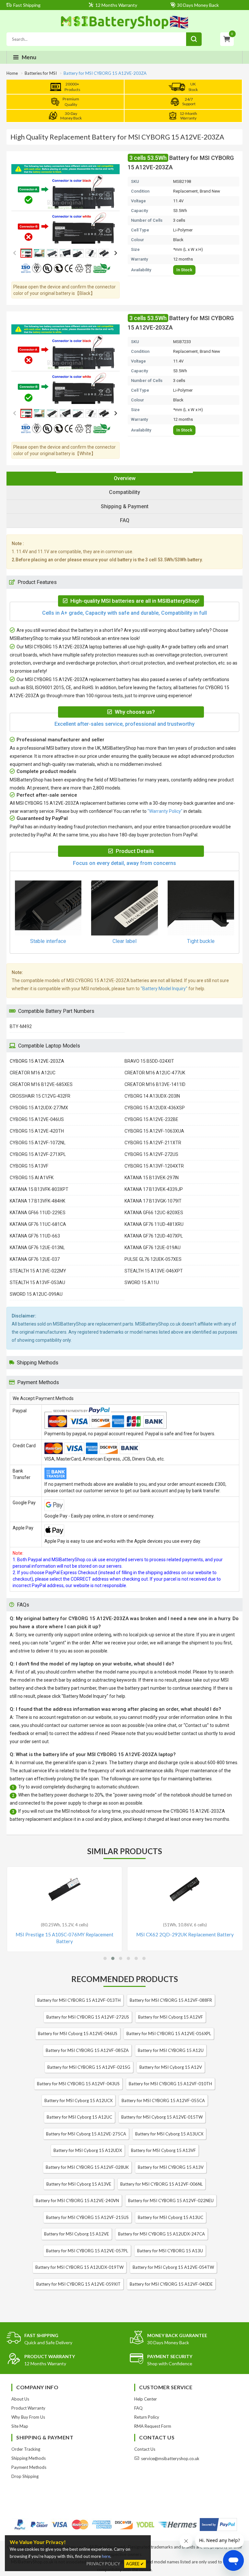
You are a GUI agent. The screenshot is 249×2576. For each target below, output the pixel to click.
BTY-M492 (21, 1026)
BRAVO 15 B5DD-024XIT (149, 1061)
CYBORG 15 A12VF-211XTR (153, 1143)
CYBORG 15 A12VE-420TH (37, 1131)
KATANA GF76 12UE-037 (35, 1259)
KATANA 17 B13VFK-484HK (37, 1201)
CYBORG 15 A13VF (29, 1166)
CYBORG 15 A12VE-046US (37, 1119)
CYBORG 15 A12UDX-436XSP (155, 1108)
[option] (65, 205)
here (106, 2556)
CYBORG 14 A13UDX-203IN (152, 1096)
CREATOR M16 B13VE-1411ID (155, 1084)
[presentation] (124, 479)
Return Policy (147, 2417)
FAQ (138, 2408)
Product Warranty (28, 2408)
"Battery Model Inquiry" (164, 989)
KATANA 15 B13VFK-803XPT (39, 1189)
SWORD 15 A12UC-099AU (36, 1294)
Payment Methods (29, 2467)
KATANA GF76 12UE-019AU (153, 1248)
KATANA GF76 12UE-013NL (37, 1248)
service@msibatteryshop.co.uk (170, 2458)
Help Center (146, 2399)
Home (12, 73)
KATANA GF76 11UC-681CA (38, 1224)
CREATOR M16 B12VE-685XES (41, 1084)
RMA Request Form (153, 2426)
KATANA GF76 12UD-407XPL (154, 1236)
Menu (29, 57)
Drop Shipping (25, 2476)
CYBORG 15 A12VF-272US (151, 1154)
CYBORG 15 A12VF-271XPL (38, 1154)
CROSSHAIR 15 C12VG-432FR (40, 1096)
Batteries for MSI (41, 73)
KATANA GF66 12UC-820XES (154, 1213)
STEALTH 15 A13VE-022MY (38, 1271)
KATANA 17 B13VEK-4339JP (154, 1189)
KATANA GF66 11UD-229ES (38, 1213)
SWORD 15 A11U (142, 1282)
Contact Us (145, 2449)
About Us (20, 2399)
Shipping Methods (29, 2458)
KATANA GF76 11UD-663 (35, 1236)
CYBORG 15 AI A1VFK (32, 1178)
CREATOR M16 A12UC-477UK (155, 1073)
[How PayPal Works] (218, 2525)
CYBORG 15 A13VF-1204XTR (154, 1166)
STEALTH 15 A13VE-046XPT (154, 1271)
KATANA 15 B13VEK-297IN (152, 1178)
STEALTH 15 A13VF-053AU (37, 1282)
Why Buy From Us (28, 2417)
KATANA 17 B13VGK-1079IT (153, 1201)
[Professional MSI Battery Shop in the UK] (124, 28)
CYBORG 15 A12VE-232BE (151, 1119)
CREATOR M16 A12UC (33, 1073)
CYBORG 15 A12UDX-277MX (39, 1108)
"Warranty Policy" (165, 811)
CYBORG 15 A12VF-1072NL (38, 1143)
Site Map (20, 2426)
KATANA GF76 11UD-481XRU (154, 1224)
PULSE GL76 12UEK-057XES (153, 1259)
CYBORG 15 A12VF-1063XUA (154, 1131)
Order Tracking (26, 2449)
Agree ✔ (135, 2564)
